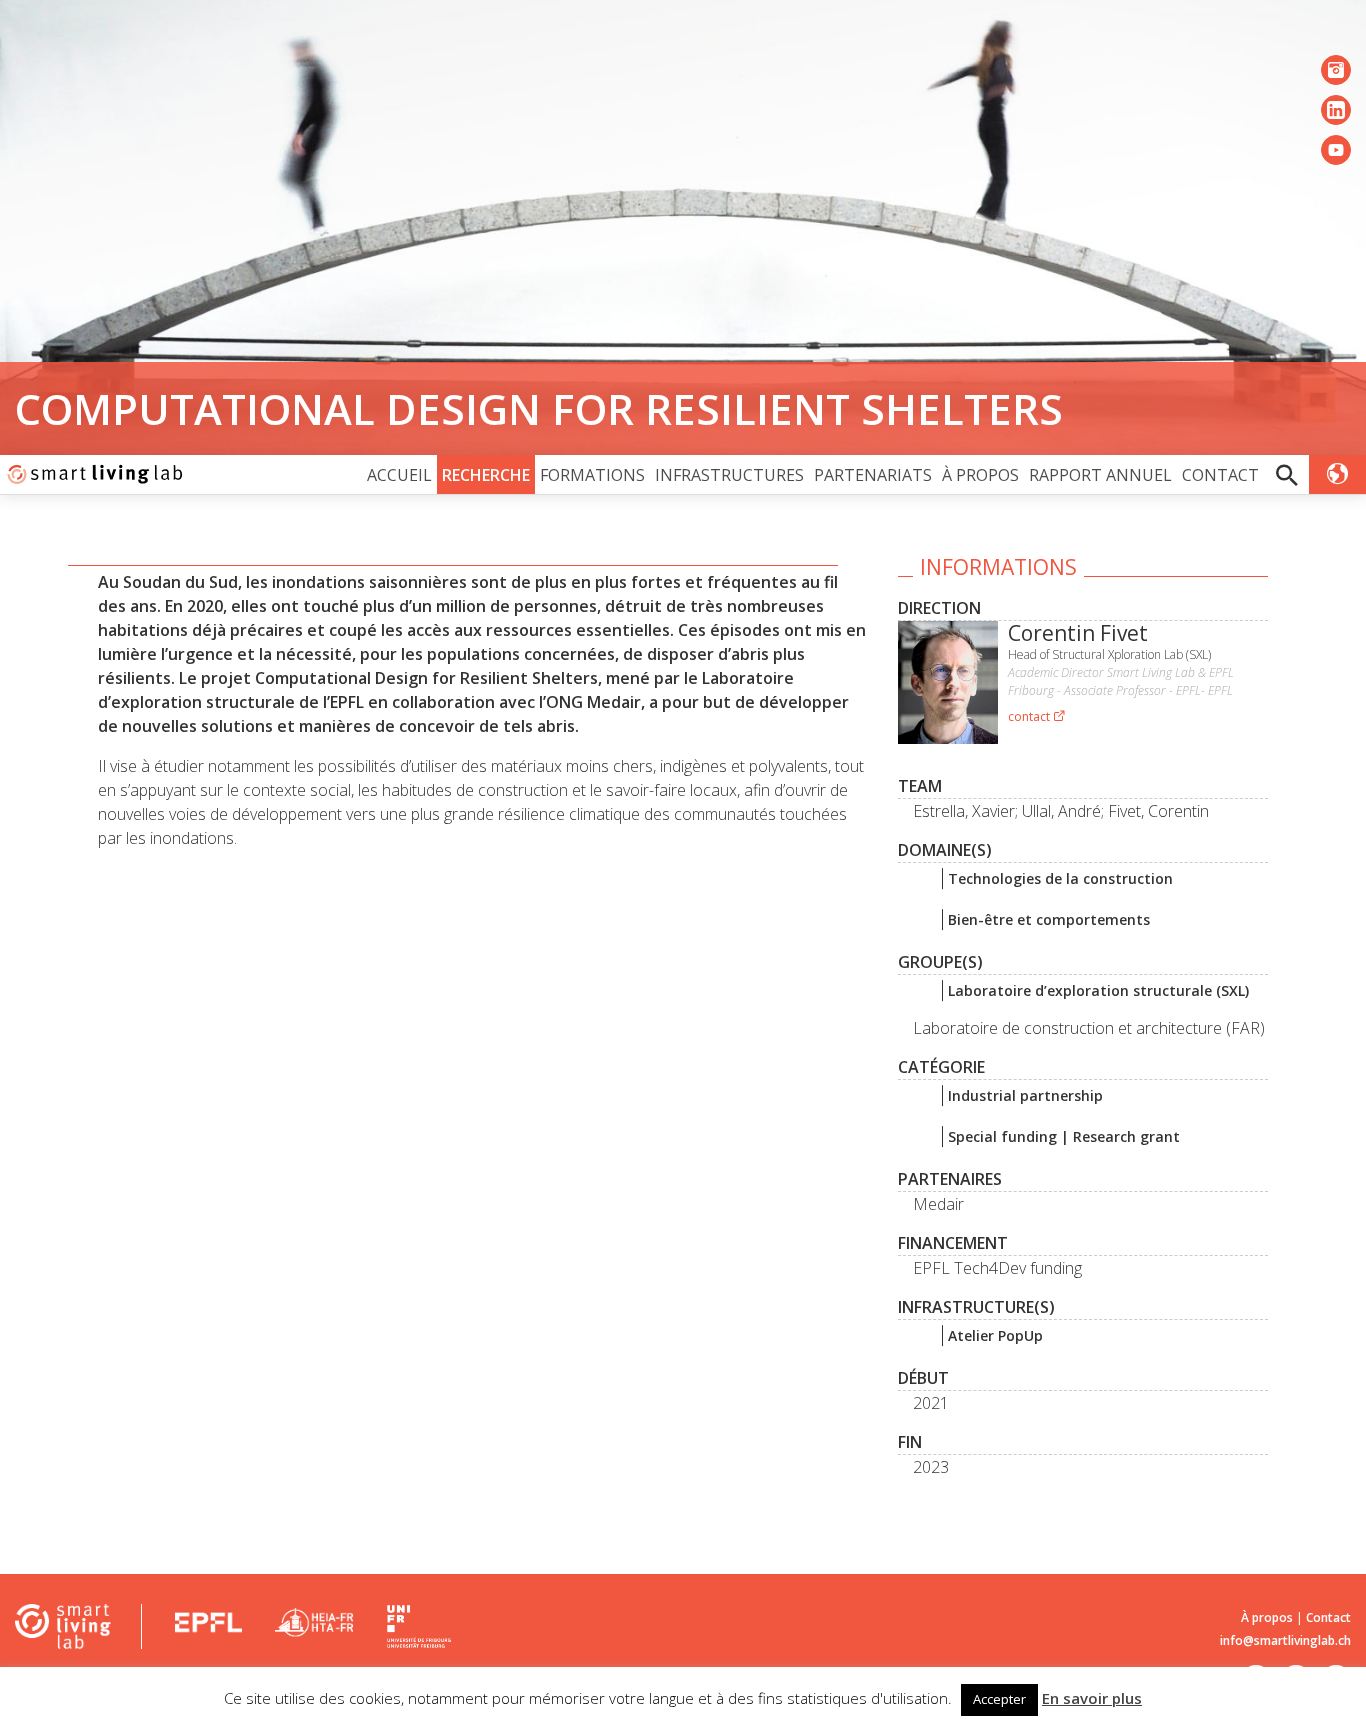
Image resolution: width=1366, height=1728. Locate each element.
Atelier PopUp (995, 1335)
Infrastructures (729, 475)
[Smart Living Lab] (92, 474)
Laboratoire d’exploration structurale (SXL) (1098, 990)
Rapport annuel (1100, 475)
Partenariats (873, 475)
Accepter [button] (999, 1699)
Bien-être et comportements (1049, 919)
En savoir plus (1092, 1698)
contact (1030, 716)
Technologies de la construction (1060, 878)
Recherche (486, 475)
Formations (592, 475)
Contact (1220, 475)
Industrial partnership (1025, 1095)
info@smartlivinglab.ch (1285, 1640)
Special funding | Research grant (1064, 1136)
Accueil (399, 475)
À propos (980, 475)
